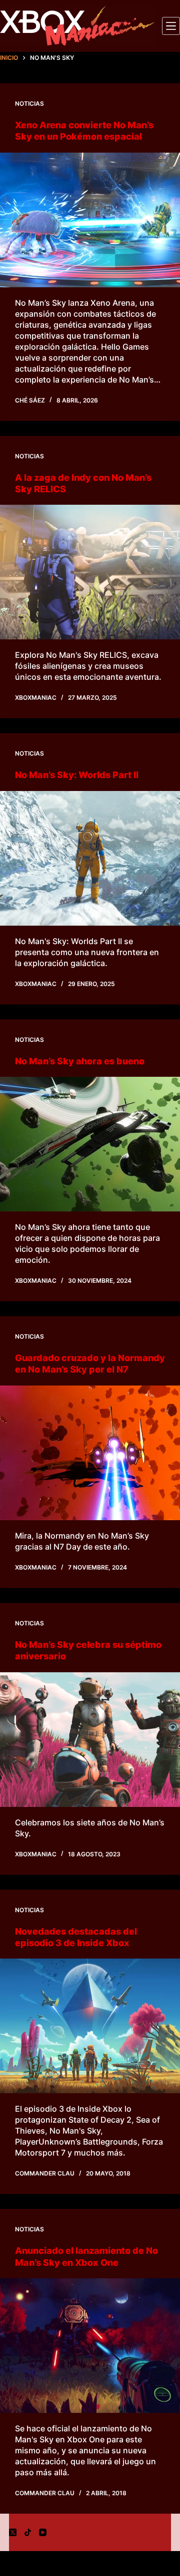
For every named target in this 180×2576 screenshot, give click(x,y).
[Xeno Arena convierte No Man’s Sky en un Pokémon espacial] (90, 220)
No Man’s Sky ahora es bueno (80, 1061)
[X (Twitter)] (13, 2532)
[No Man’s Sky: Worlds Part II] (90, 858)
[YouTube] (43, 2532)
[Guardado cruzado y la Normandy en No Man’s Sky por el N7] (90, 1453)
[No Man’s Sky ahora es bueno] (90, 1144)
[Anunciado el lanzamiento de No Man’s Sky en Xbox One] (90, 2346)
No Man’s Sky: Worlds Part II (77, 775)
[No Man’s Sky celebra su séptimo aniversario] (90, 1740)
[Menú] (171, 26)
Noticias (29, 103)
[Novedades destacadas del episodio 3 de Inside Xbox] (90, 2026)
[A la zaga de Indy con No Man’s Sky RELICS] (90, 572)
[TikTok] (28, 2532)
